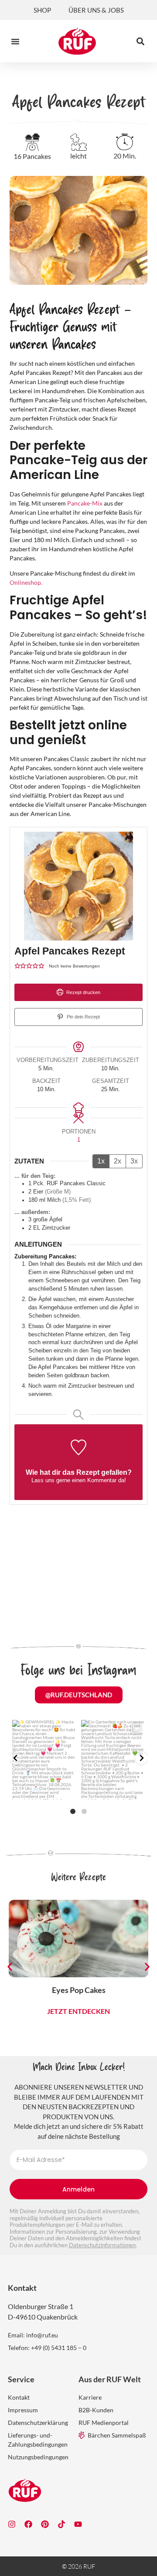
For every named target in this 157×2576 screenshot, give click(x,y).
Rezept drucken (83, 992)
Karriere (90, 2397)
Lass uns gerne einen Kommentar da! (79, 1480)
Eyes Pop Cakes (79, 1990)
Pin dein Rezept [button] (83, 1017)
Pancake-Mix (85, 503)
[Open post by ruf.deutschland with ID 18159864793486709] (113, 1760)
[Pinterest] (45, 2524)
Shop (42, 10)
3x (134, 1161)
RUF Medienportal (104, 2423)
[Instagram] (12, 2524)
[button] (15, 41)
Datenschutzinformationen (102, 2245)
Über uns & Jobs (96, 10)
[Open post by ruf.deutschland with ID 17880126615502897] (44, 1760)
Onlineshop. (26, 582)
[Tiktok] (61, 2524)
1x (101, 1161)
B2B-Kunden (96, 2410)
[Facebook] (28, 2524)
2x (118, 1161)
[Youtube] (78, 2524)
